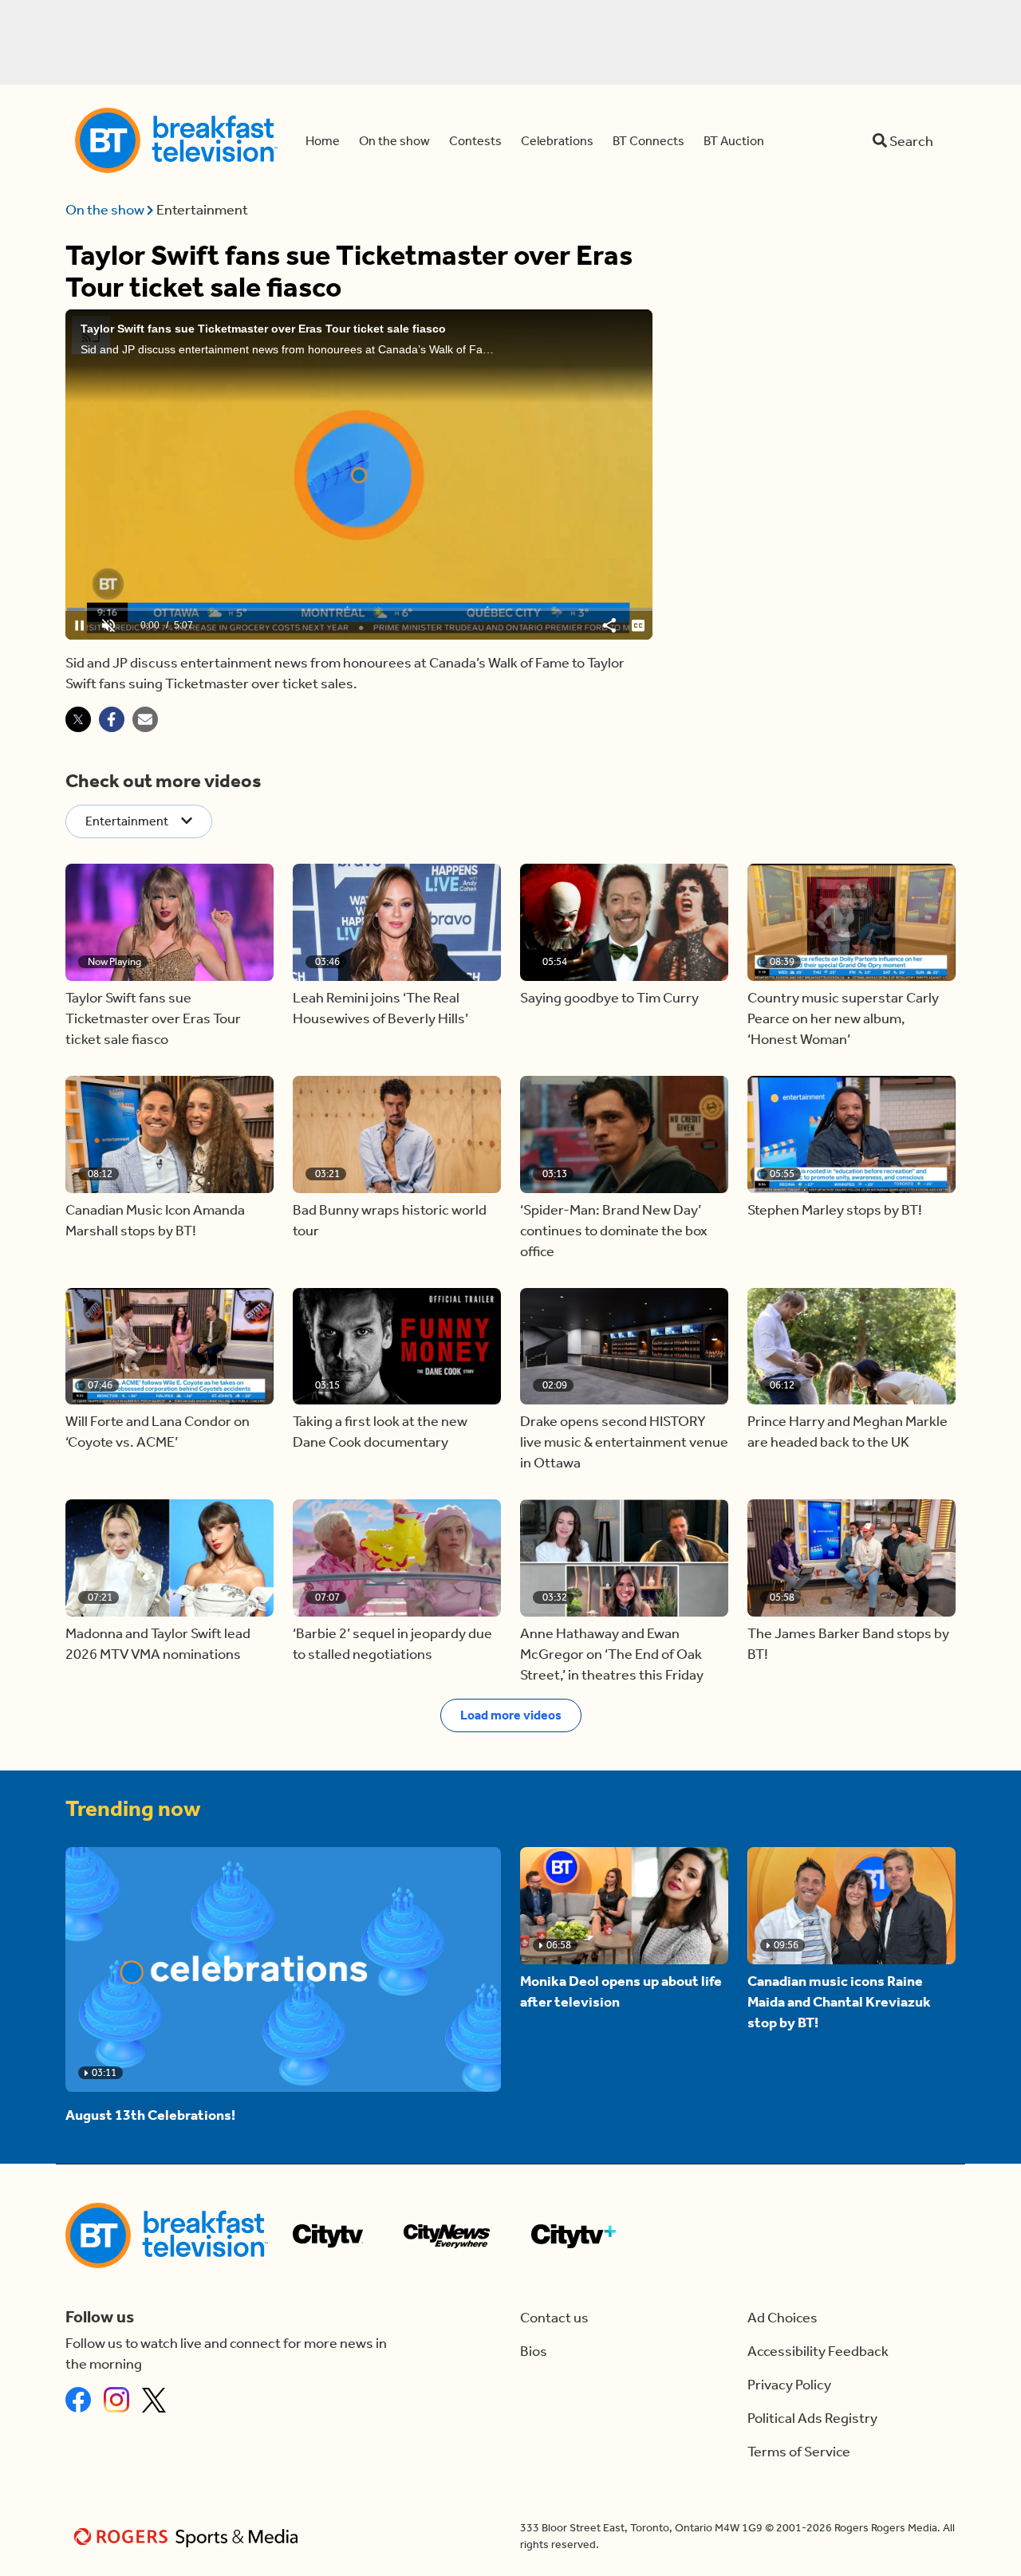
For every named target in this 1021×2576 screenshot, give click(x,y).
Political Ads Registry (812, 2418)
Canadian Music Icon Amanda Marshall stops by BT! (155, 1220)
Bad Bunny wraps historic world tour (390, 1220)
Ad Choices (783, 2318)
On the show (106, 210)
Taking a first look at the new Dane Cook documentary (380, 1432)
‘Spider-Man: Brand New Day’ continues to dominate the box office (614, 1231)
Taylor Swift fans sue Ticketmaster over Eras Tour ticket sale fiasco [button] (153, 1018)
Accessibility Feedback (818, 2351)
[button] (170, 922)
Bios (534, 2351)
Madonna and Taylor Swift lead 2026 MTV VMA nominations (158, 1644)
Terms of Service (799, 2452)
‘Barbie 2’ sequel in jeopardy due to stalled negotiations (392, 1644)
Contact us (554, 2318)
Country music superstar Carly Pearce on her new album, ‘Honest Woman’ (843, 1018)
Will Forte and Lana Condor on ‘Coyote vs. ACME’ (158, 1432)
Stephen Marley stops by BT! (835, 1210)
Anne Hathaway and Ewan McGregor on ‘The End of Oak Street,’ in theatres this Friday (612, 1654)
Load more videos (511, 1715)
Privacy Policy (789, 2385)
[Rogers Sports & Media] (189, 2537)
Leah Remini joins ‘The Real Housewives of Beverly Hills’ (380, 1008)
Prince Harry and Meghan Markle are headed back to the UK (848, 1432)
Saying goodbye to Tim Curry (609, 998)
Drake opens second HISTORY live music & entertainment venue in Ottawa (624, 1442)
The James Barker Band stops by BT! (848, 1644)
